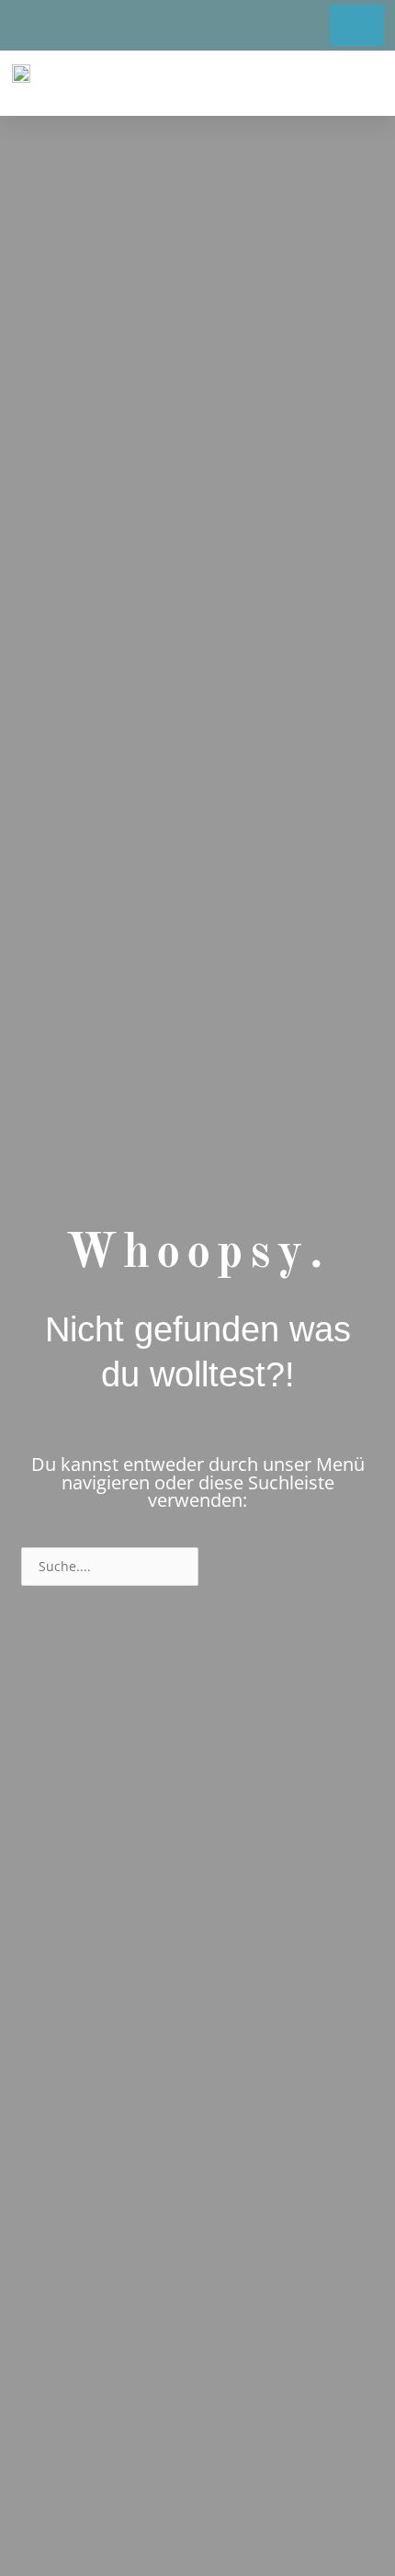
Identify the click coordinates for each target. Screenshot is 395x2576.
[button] (366, 83)
